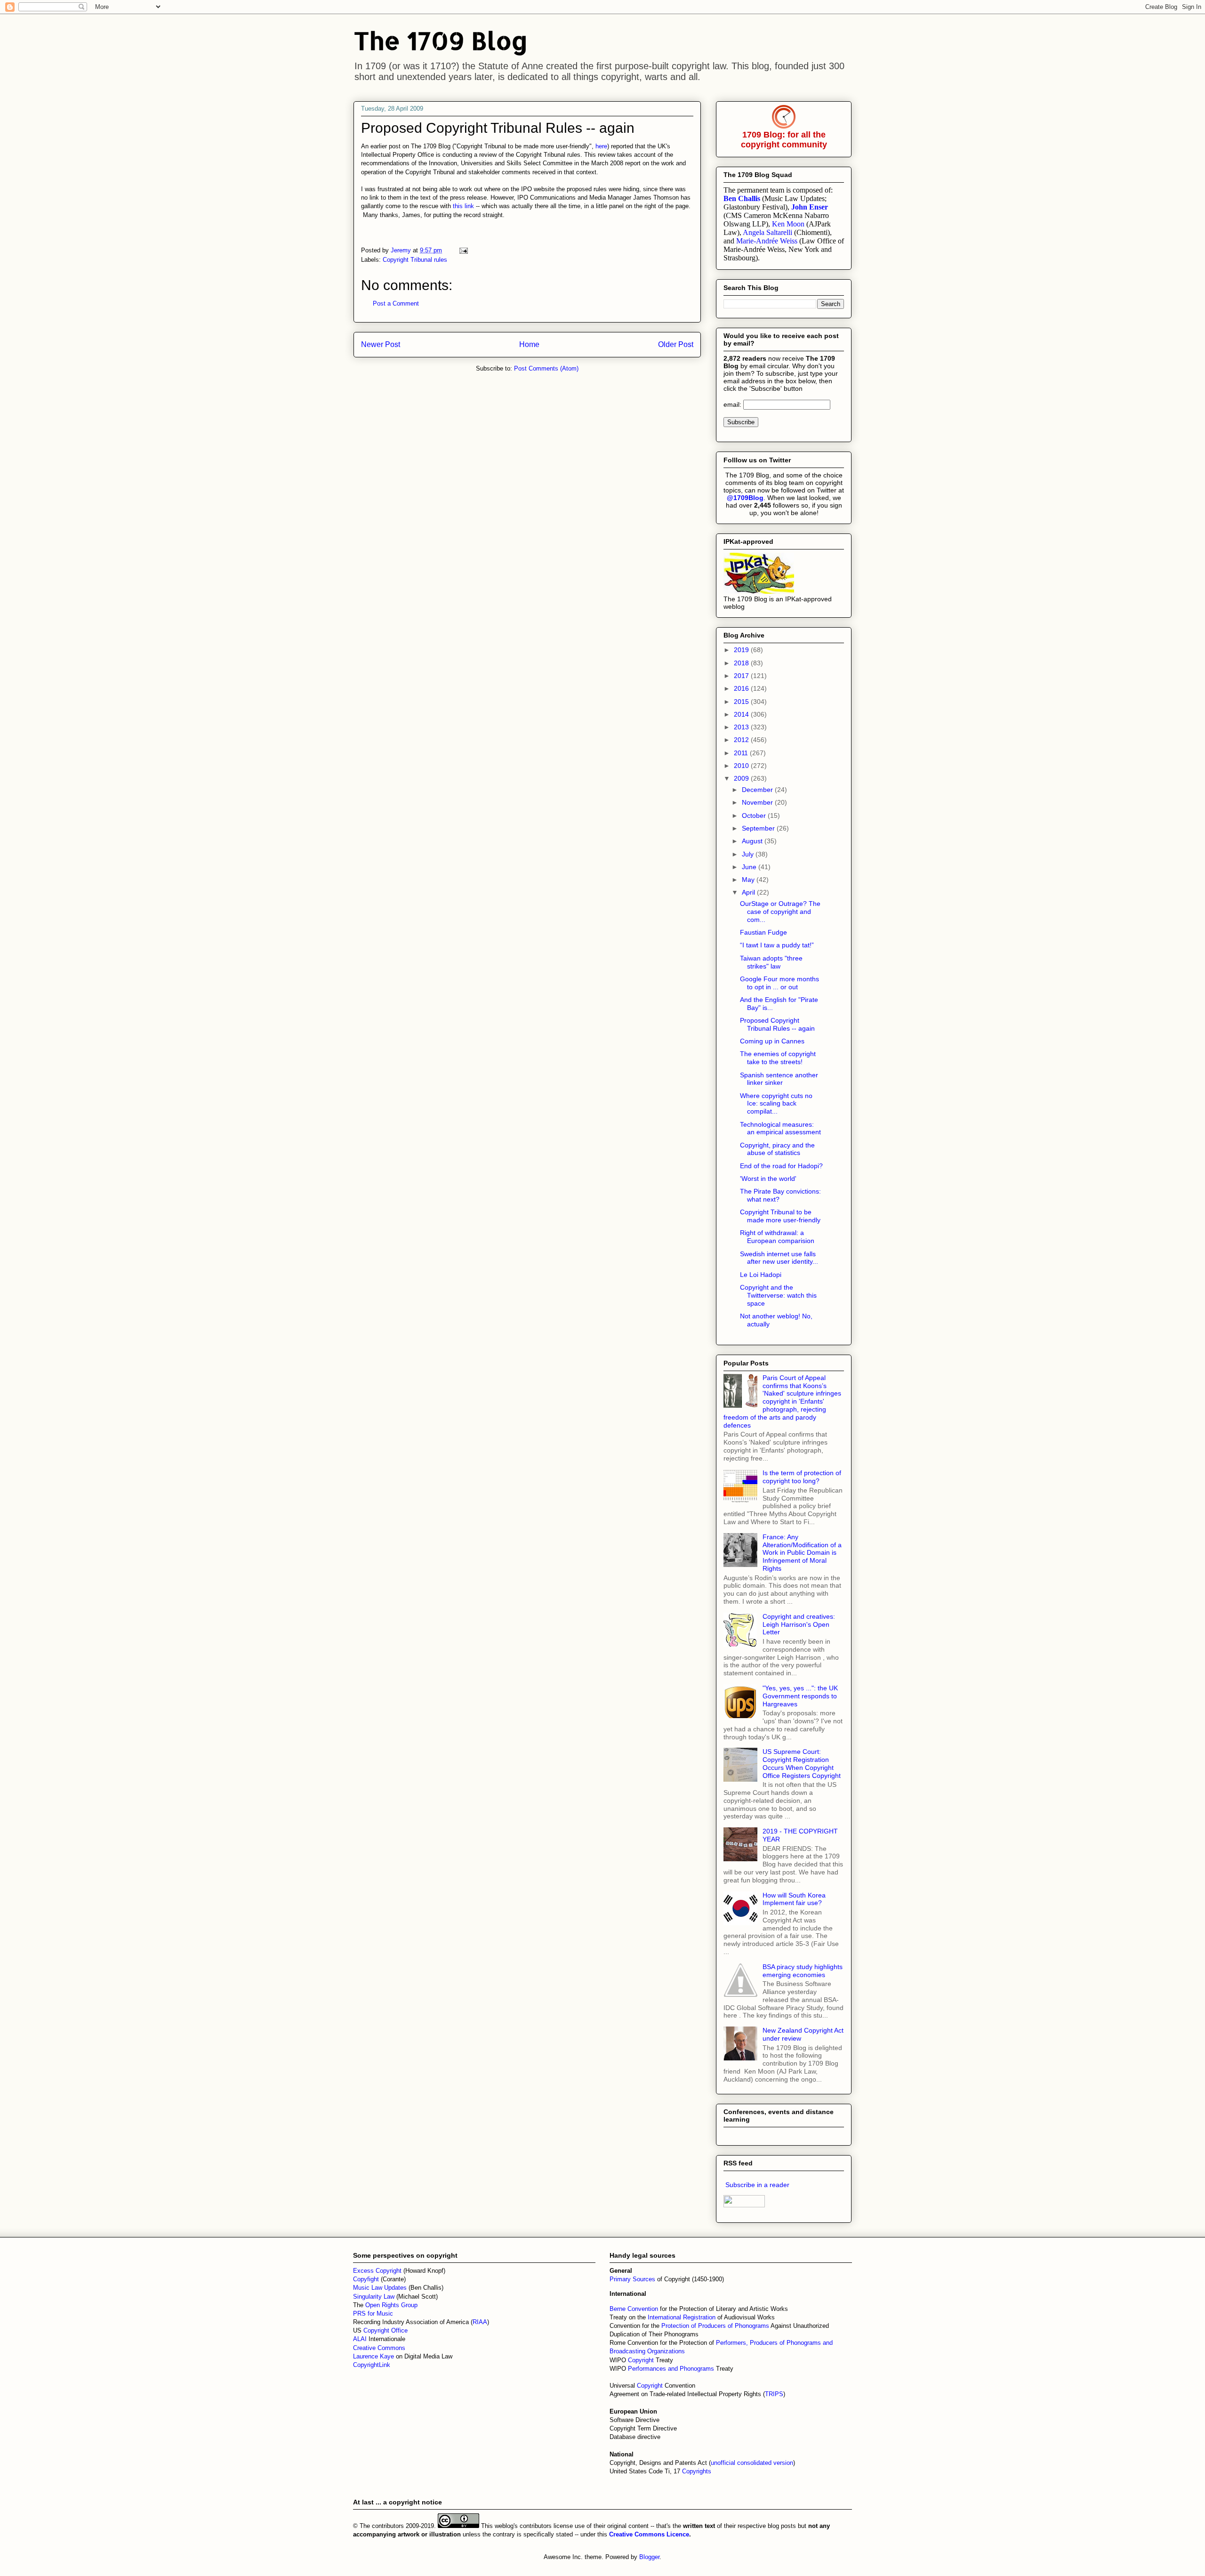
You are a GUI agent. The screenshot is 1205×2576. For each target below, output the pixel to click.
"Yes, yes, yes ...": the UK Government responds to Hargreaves (800, 1696)
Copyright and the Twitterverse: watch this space (778, 1295)
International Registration (682, 2317)
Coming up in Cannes (772, 1041)
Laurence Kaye (374, 2356)
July (749, 854)
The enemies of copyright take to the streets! (778, 1058)
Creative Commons (379, 2348)
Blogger (649, 2557)
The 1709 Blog (441, 40)
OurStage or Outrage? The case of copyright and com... (780, 912)
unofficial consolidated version (752, 2463)
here (601, 146)
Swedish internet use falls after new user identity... (779, 1258)
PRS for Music (373, 2314)
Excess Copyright (377, 2271)
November (758, 802)
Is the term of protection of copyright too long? (802, 1477)
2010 (742, 766)
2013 (742, 727)
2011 (742, 753)
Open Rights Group (391, 2305)
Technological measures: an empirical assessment (780, 1128)
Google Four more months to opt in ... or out (779, 983)
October (755, 816)
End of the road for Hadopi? (781, 1166)
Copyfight (367, 2279)
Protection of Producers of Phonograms (715, 2326)
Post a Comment (396, 303)
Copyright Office (386, 2330)
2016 (742, 688)
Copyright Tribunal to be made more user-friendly (780, 1216)
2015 (742, 702)
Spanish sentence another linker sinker (779, 1079)
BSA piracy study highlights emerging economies (803, 1971)
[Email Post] (463, 250)
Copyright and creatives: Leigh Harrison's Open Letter (799, 1624)
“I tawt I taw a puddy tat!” (777, 945)
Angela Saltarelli (767, 232)
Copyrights (697, 2471)
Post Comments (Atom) (546, 368)
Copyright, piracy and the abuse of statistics (777, 1149)
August (753, 841)
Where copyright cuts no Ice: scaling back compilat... (776, 1104)
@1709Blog (745, 498)
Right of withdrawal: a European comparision (777, 1237)
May (749, 880)
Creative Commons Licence (649, 2534)
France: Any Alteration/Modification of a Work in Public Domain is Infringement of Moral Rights (802, 1553)
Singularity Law (374, 2297)
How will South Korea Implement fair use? (794, 1899)
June (750, 867)
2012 (742, 740)
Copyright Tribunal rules (415, 260)
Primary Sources (632, 2279)
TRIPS (774, 2394)
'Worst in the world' (768, 1179)
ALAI (361, 2339)
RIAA (480, 2322)
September (759, 828)
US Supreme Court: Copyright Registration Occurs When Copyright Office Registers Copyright (802, 1763)
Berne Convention (634, 2309)
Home (529, 344)
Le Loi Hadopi (761, 1275)
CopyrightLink (372, 2365)
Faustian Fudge (763, 932)
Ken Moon (788, 224)
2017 (742, 676)
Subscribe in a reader (757, 2185)
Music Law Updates (380, 2288)
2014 (742, 714)
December (758, 790)
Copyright (642, 2360)
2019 (742, 650)
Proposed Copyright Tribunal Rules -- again (777, 1024)
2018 (742, 663)
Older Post (676, 344)
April (749, 892)
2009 (742, 778)
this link (463, 206)
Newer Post (381, 344)
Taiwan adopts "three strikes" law (771, 962)
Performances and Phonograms (671, 2369)
